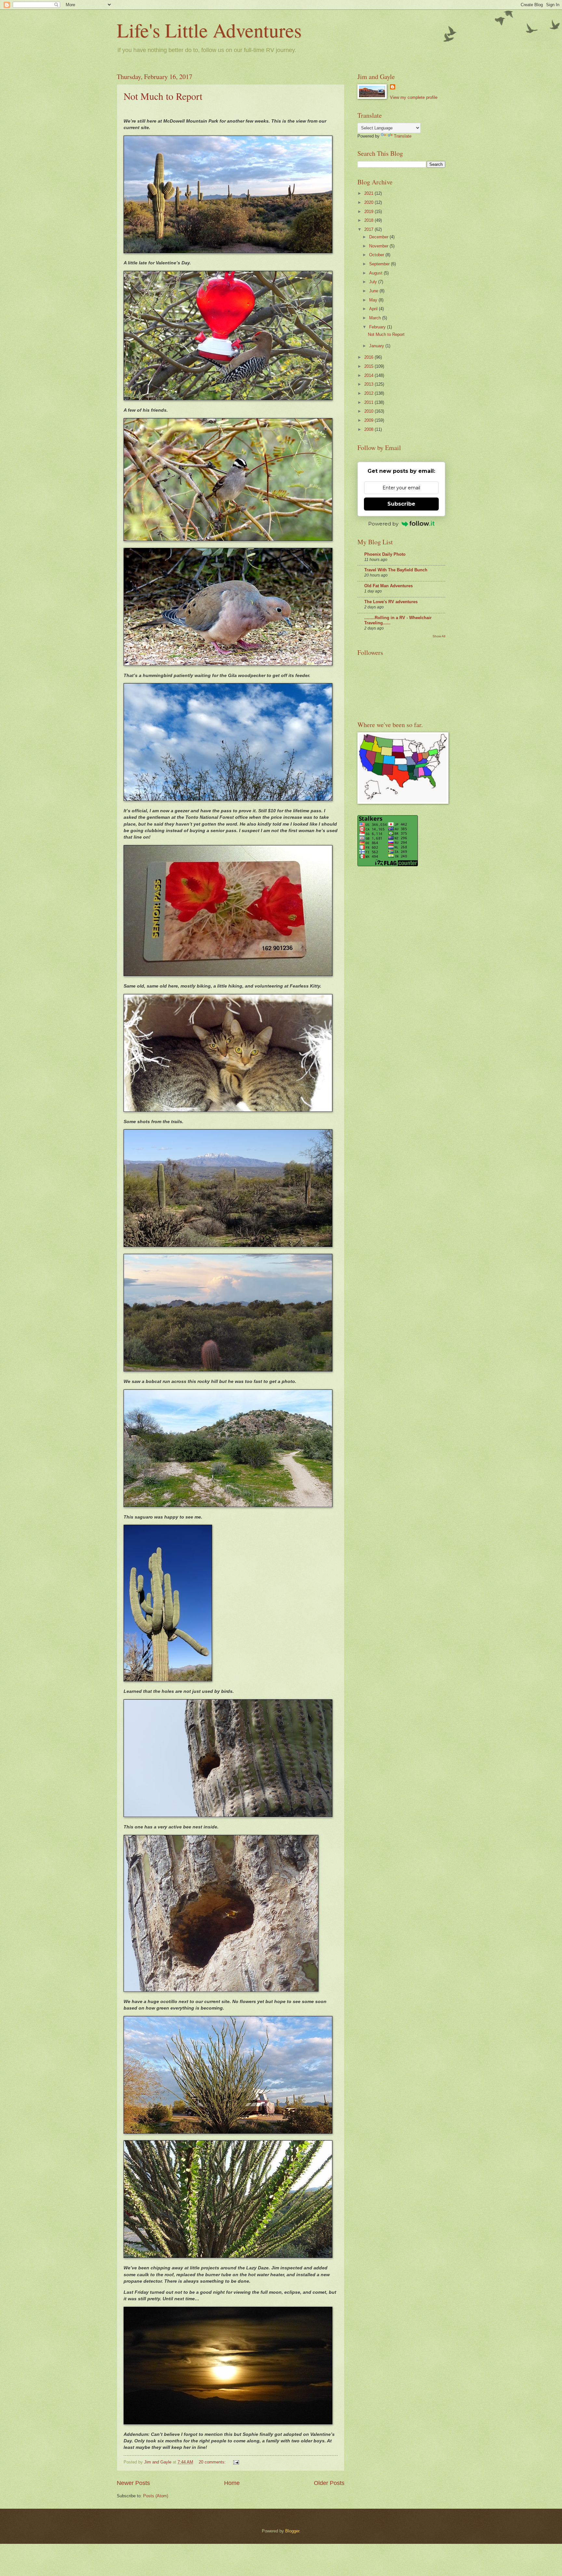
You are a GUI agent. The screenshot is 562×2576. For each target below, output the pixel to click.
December (379, 237)
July (374, 282)
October (377, 255)
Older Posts (329, 2483)
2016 (369, 357)
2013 (369, 384)
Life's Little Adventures (209, 30)
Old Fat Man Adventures (388, 586)
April (374, 309)
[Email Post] (236, 2462)
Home (232, 2483)
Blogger (292, 2531)
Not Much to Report (163, 96)
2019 (369, 212)
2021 (369, 193)
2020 (369, 202)
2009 (369, 420)
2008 (369, 429)
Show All (439, 636)
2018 (369, 220)
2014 (369, 375)
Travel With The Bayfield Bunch (396, 570)
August (376, 273)
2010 (369, 411)
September (380, 264)
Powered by (383, 524)
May (374, 300)
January (377, 346)
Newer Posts (133, 2483)
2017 (369, 229)
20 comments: (213, 2462)
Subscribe (401, 504)
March (376, 318)
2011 (369, 402)
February (378, 327)
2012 (369, 393)
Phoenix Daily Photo (385, 554)
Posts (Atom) (156, 2496)
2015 (369, 366)
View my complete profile (414, 97)
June (374, 291)
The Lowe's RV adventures (391, 602)
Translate (403, 136)
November (379, 246)
